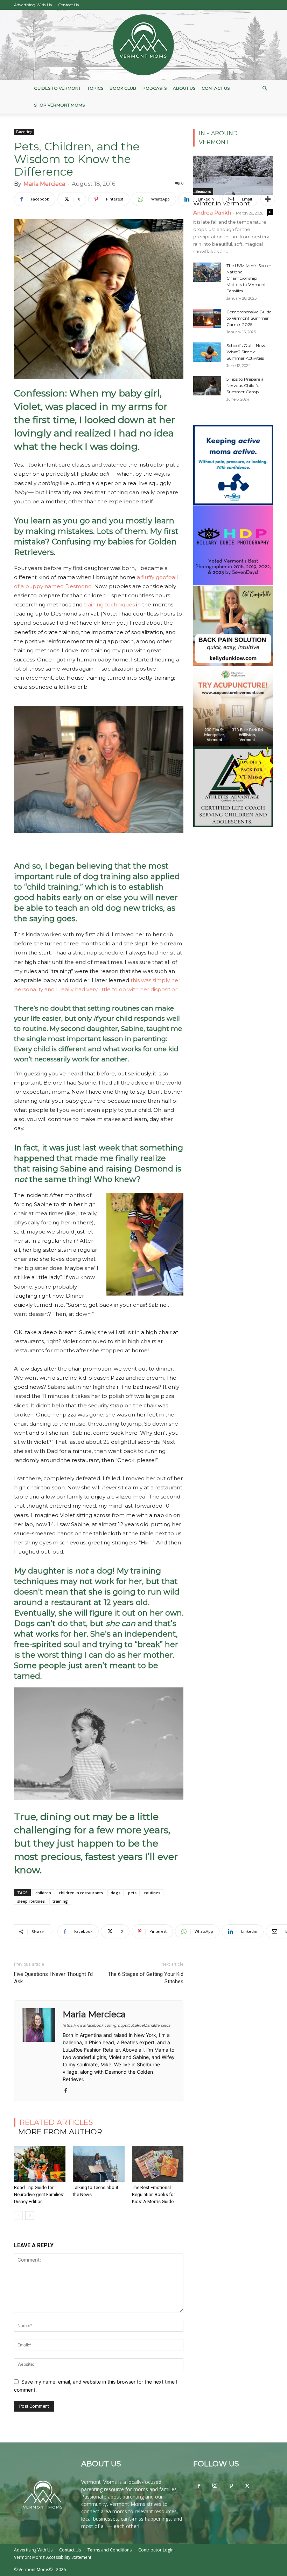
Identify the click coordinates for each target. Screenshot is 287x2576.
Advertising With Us (33, 5)
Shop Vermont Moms (59, 105)
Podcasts (155, 88)
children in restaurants (81, 1893)
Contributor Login (156, 2550)
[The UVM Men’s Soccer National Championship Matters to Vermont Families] (207, 272)
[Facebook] (68, 2091)
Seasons (203, 191)
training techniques (109, 604)
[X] (247, 2486)
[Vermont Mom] (143, 45)
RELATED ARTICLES (56, 2122)
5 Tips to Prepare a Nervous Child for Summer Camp (245, 385)
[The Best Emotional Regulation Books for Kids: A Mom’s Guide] (158, 2164)
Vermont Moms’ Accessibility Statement (53, 2557)
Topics (95, 88)
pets (132, 1893)
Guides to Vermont (57, 88)
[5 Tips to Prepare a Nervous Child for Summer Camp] (207, 386)
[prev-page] (18, 2215)
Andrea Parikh (212, 213)
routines (152, 1893)
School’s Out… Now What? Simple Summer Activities (246, 352)
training (60, 1901)
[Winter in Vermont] (233, 175)
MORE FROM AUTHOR (60, 2132)
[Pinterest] (231, 2486)
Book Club (123, 88)
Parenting (24, 132)
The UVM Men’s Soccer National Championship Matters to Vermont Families (249, 278)
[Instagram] (215, 2486)
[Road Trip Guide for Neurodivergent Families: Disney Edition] (40, 2164)
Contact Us (69, 5)
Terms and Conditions (110, 2550)
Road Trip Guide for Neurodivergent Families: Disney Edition (39, 2194)
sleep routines (31, 1901)
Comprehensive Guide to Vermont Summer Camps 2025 (249, 318)
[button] (265, 89)
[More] (268, 199)
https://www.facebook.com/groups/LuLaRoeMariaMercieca (117, 2025)
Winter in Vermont (222, 203)
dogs (115, 1893)
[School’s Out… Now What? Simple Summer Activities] (207, 352)
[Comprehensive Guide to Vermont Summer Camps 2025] (207, 318)
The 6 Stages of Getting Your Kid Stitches (146, 1978)
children (43, 1893)
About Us (184, 88)
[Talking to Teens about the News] (99, 2164)
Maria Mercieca (44, 184)
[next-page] (30, 2215)
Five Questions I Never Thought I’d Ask (53, 1978)
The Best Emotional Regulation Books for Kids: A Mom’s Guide (153, 2194)
